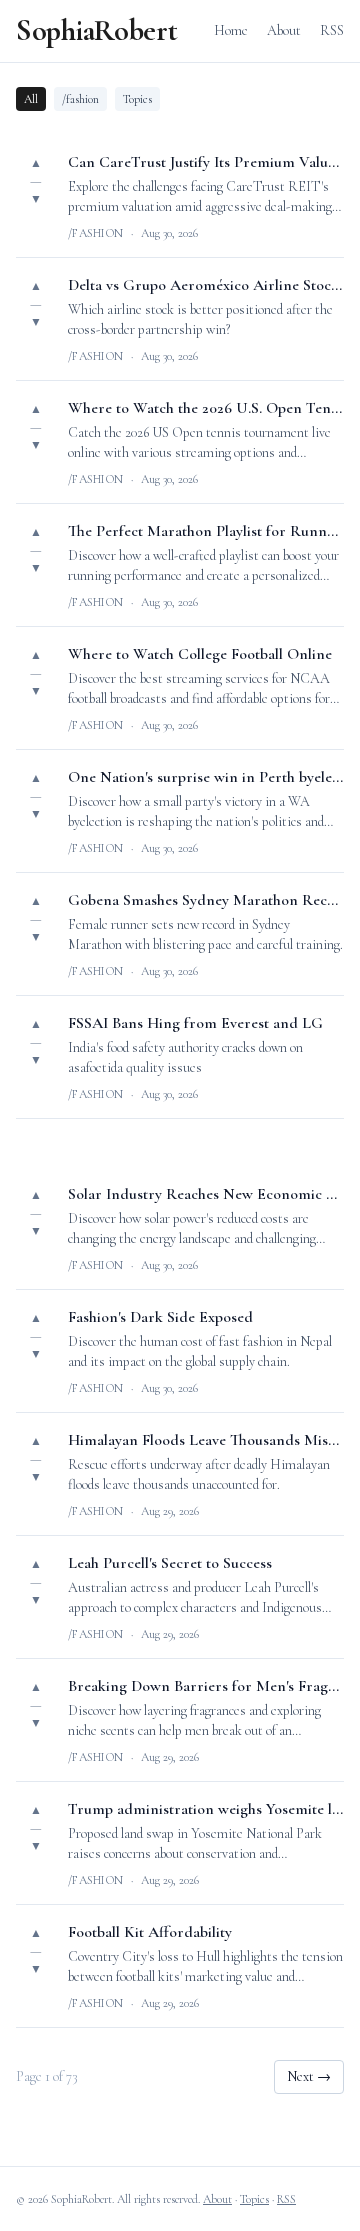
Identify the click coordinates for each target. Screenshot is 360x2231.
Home (231, 30)
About (284, 30)
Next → (309, 2076)
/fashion (80, 99)
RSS (332, 30)
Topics (137, 99)
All (31, 99)
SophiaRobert (96, 31)
